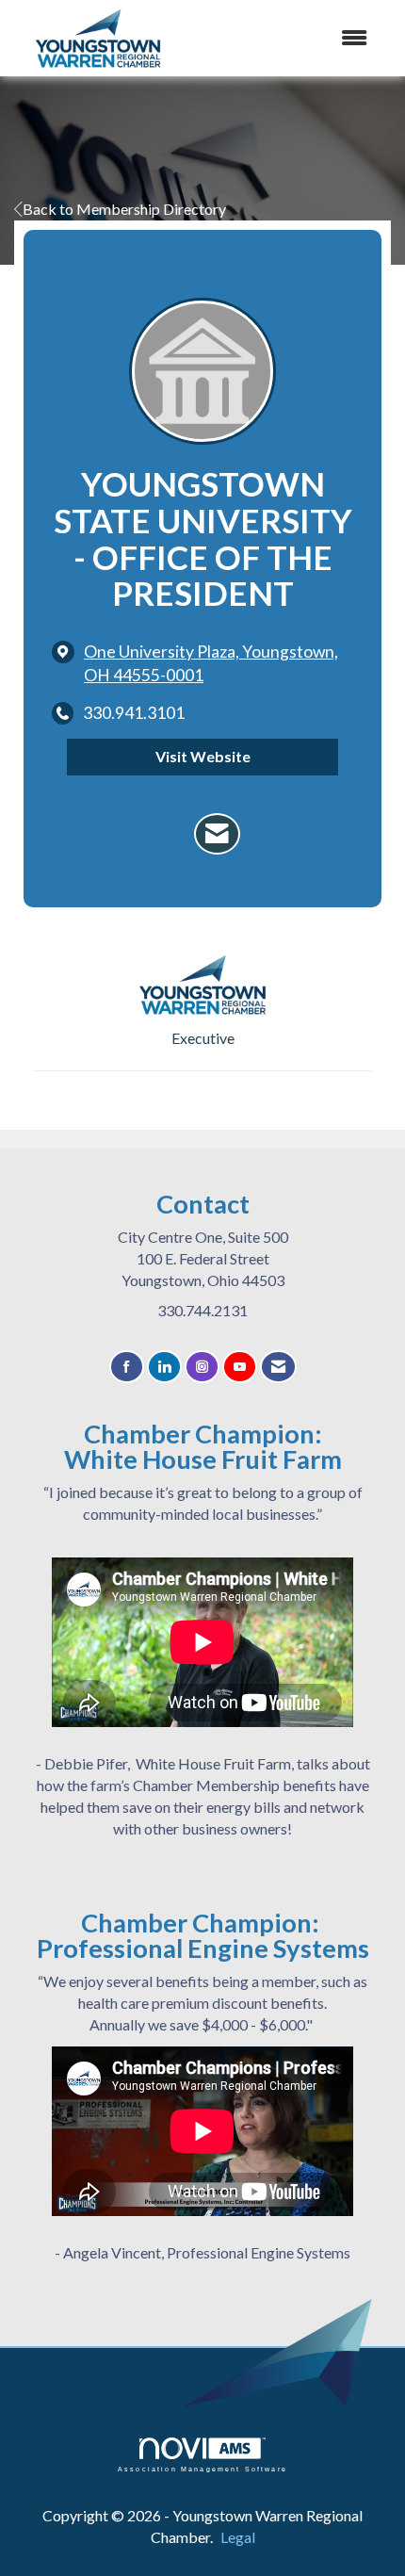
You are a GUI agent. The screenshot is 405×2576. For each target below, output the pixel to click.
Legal (238, 2537)
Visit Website (203, 756)
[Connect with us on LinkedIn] (164, 1367)
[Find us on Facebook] (127, 1367)
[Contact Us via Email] (278, 1367)
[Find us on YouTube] (240, 1367)
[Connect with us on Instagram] (202, 1367)
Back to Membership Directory (124, 209)
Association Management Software (202, 2469)
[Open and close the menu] (305, 38)
